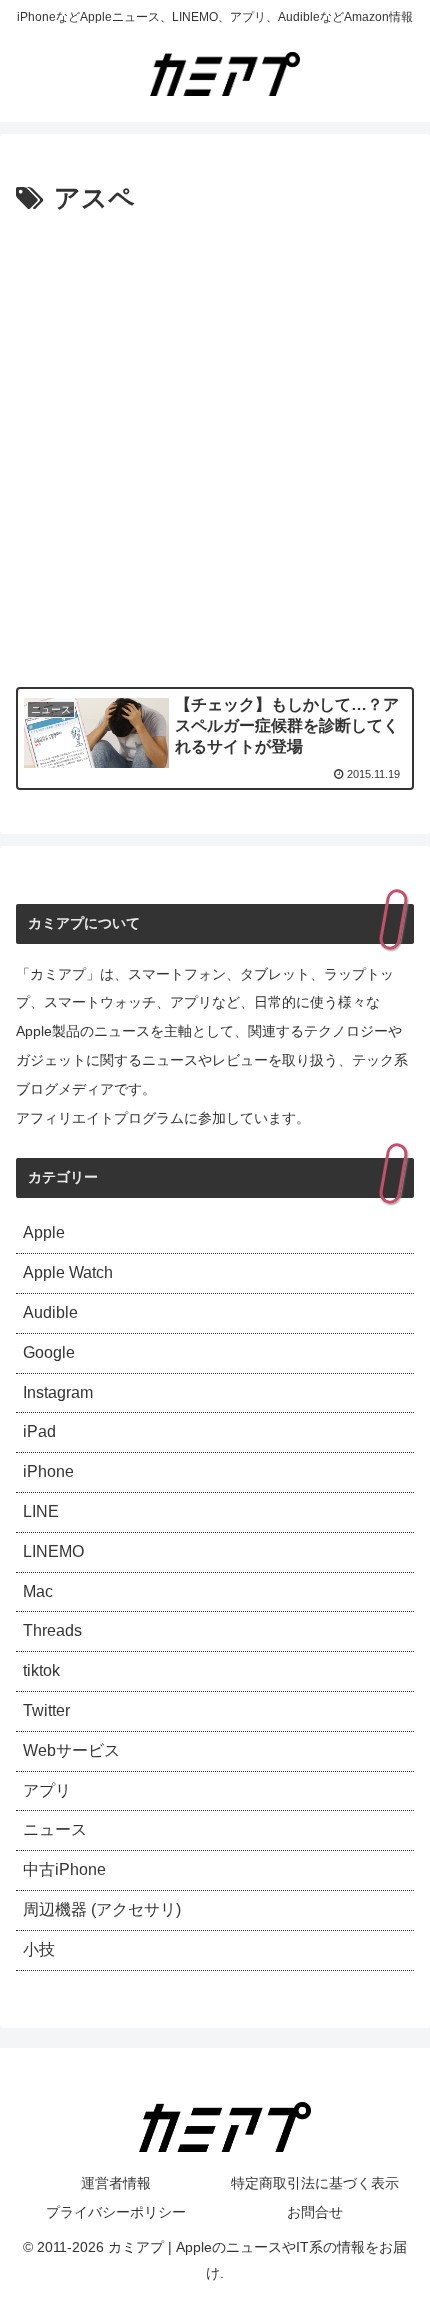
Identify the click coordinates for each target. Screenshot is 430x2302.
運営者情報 (116, 2183)
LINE (41, 1511)
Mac (38, 1591)
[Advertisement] (215, 447)
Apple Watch (68, 1272)
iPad (39, 1431)
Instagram (58, 1392)
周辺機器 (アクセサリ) (102, 1909)
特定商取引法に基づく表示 (315, 2183)
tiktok (41, 1670)
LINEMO (53, 1551)
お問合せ (315, 2212)
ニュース (55, 1829)
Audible (50, 1312)
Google (49, 1352)
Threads (52, 1630)
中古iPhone (64, 1869)
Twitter (46, 1710)
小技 (39, 1949)
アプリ (47, 1790)
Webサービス (71, 1750)
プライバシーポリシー (116, 2212)
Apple (44, 1232)
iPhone (48, 1471)
